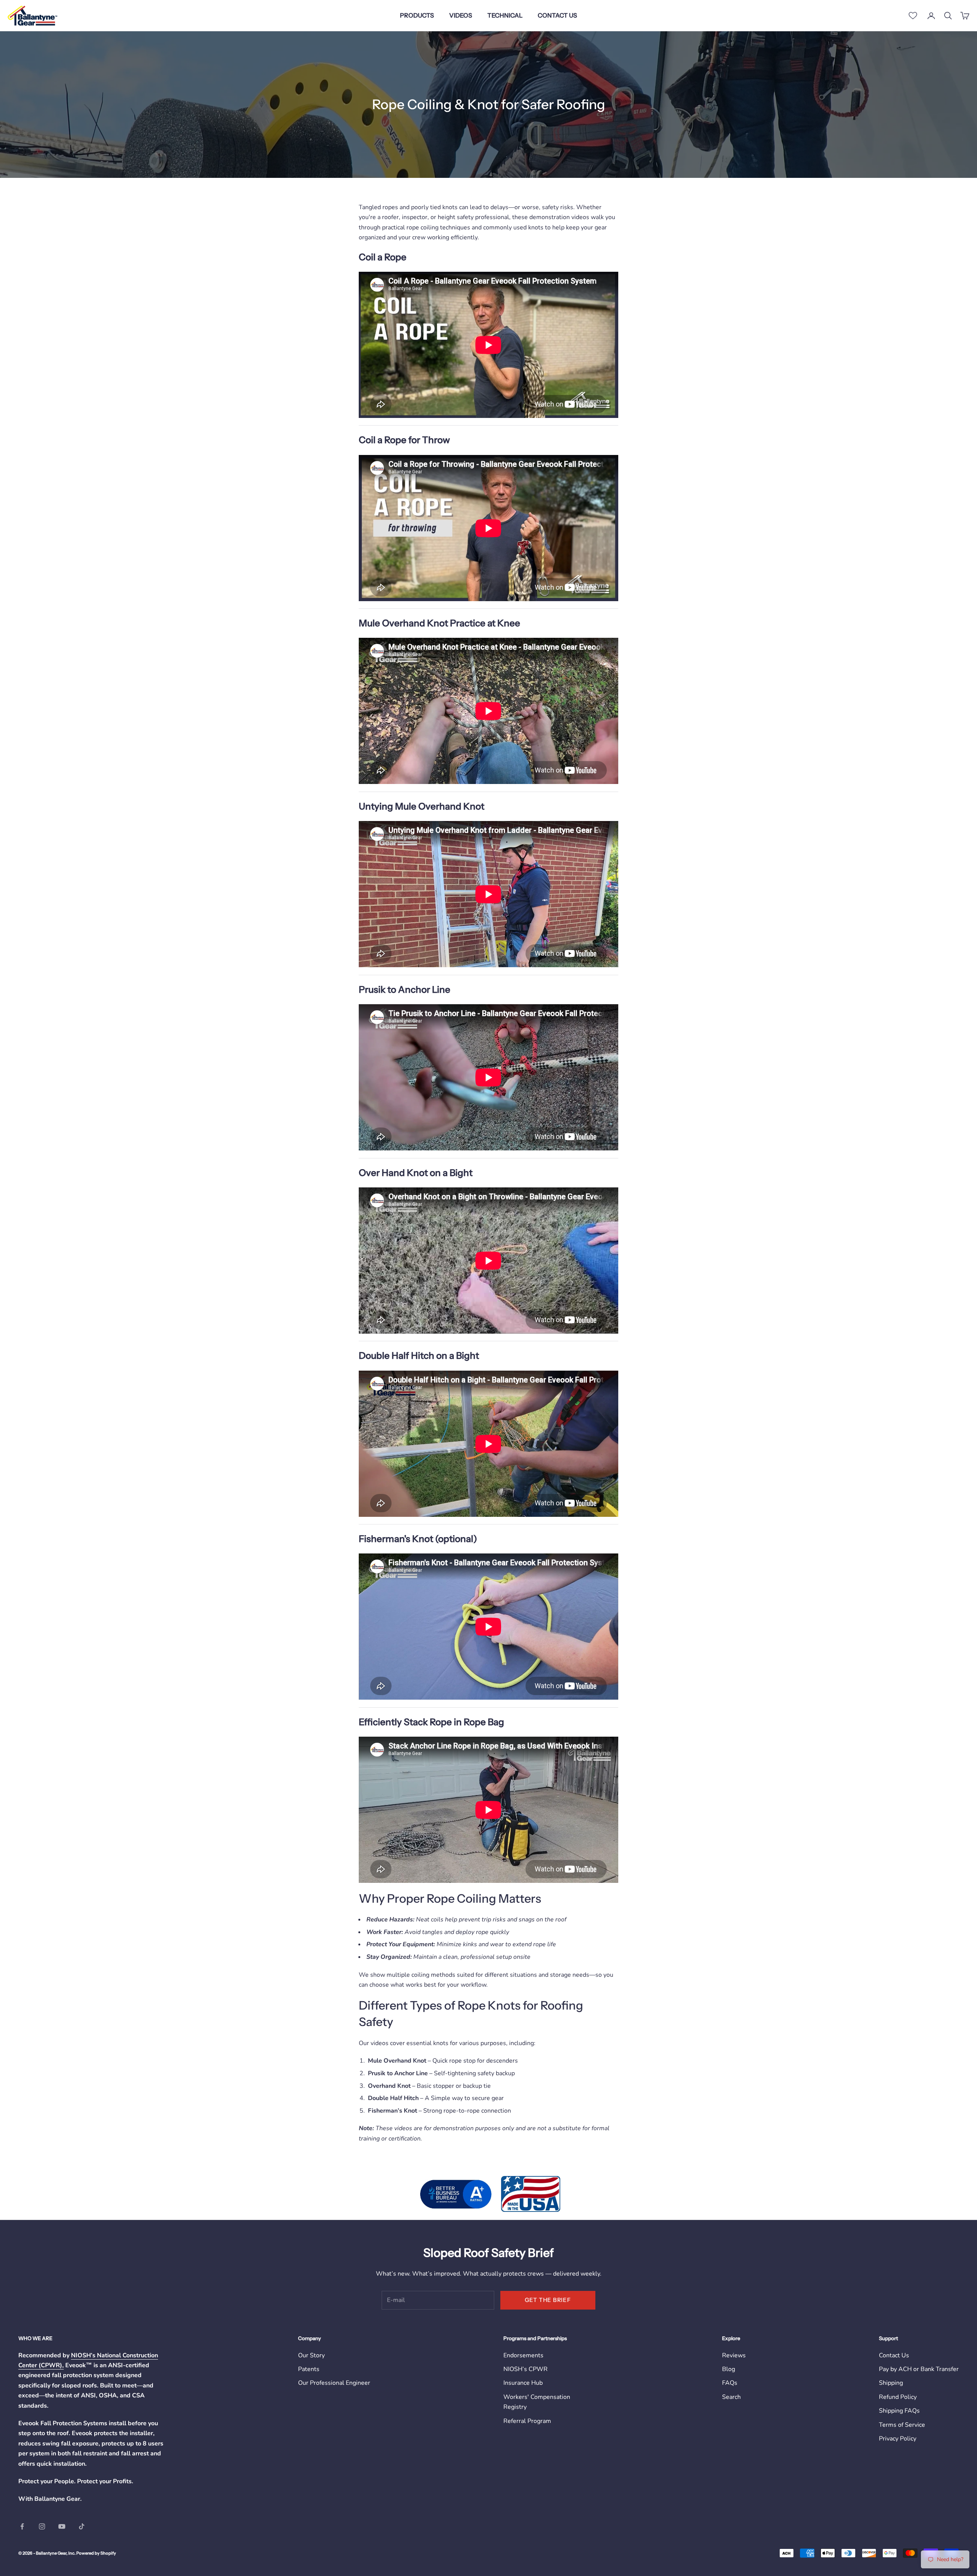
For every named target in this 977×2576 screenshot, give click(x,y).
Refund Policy (898, 2397)
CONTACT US (557, 15)
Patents (309, 2369)
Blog (729, 2369)
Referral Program (527, 2421)
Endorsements (523, 2355)
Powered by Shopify (96, 2553)
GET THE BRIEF (548, 2300)
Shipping (891, 2383)
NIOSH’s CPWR (526, 2369)
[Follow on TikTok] (82, 2526)
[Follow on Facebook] (22, 2526)
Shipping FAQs (899, 2411)
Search (731, 2397)
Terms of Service (902, 2425)
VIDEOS (461, 15)
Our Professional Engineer (334, 2383)
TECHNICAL (505, 15)
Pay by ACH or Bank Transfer (919, 2369)
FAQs (730, 2383)
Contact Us (894, 2355)
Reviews (734, 2355)
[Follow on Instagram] (42, 2526)
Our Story (311, 2355)
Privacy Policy (898, 2439)
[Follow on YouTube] (62, 2526)
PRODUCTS (417, 15)
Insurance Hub (523, 2383)
